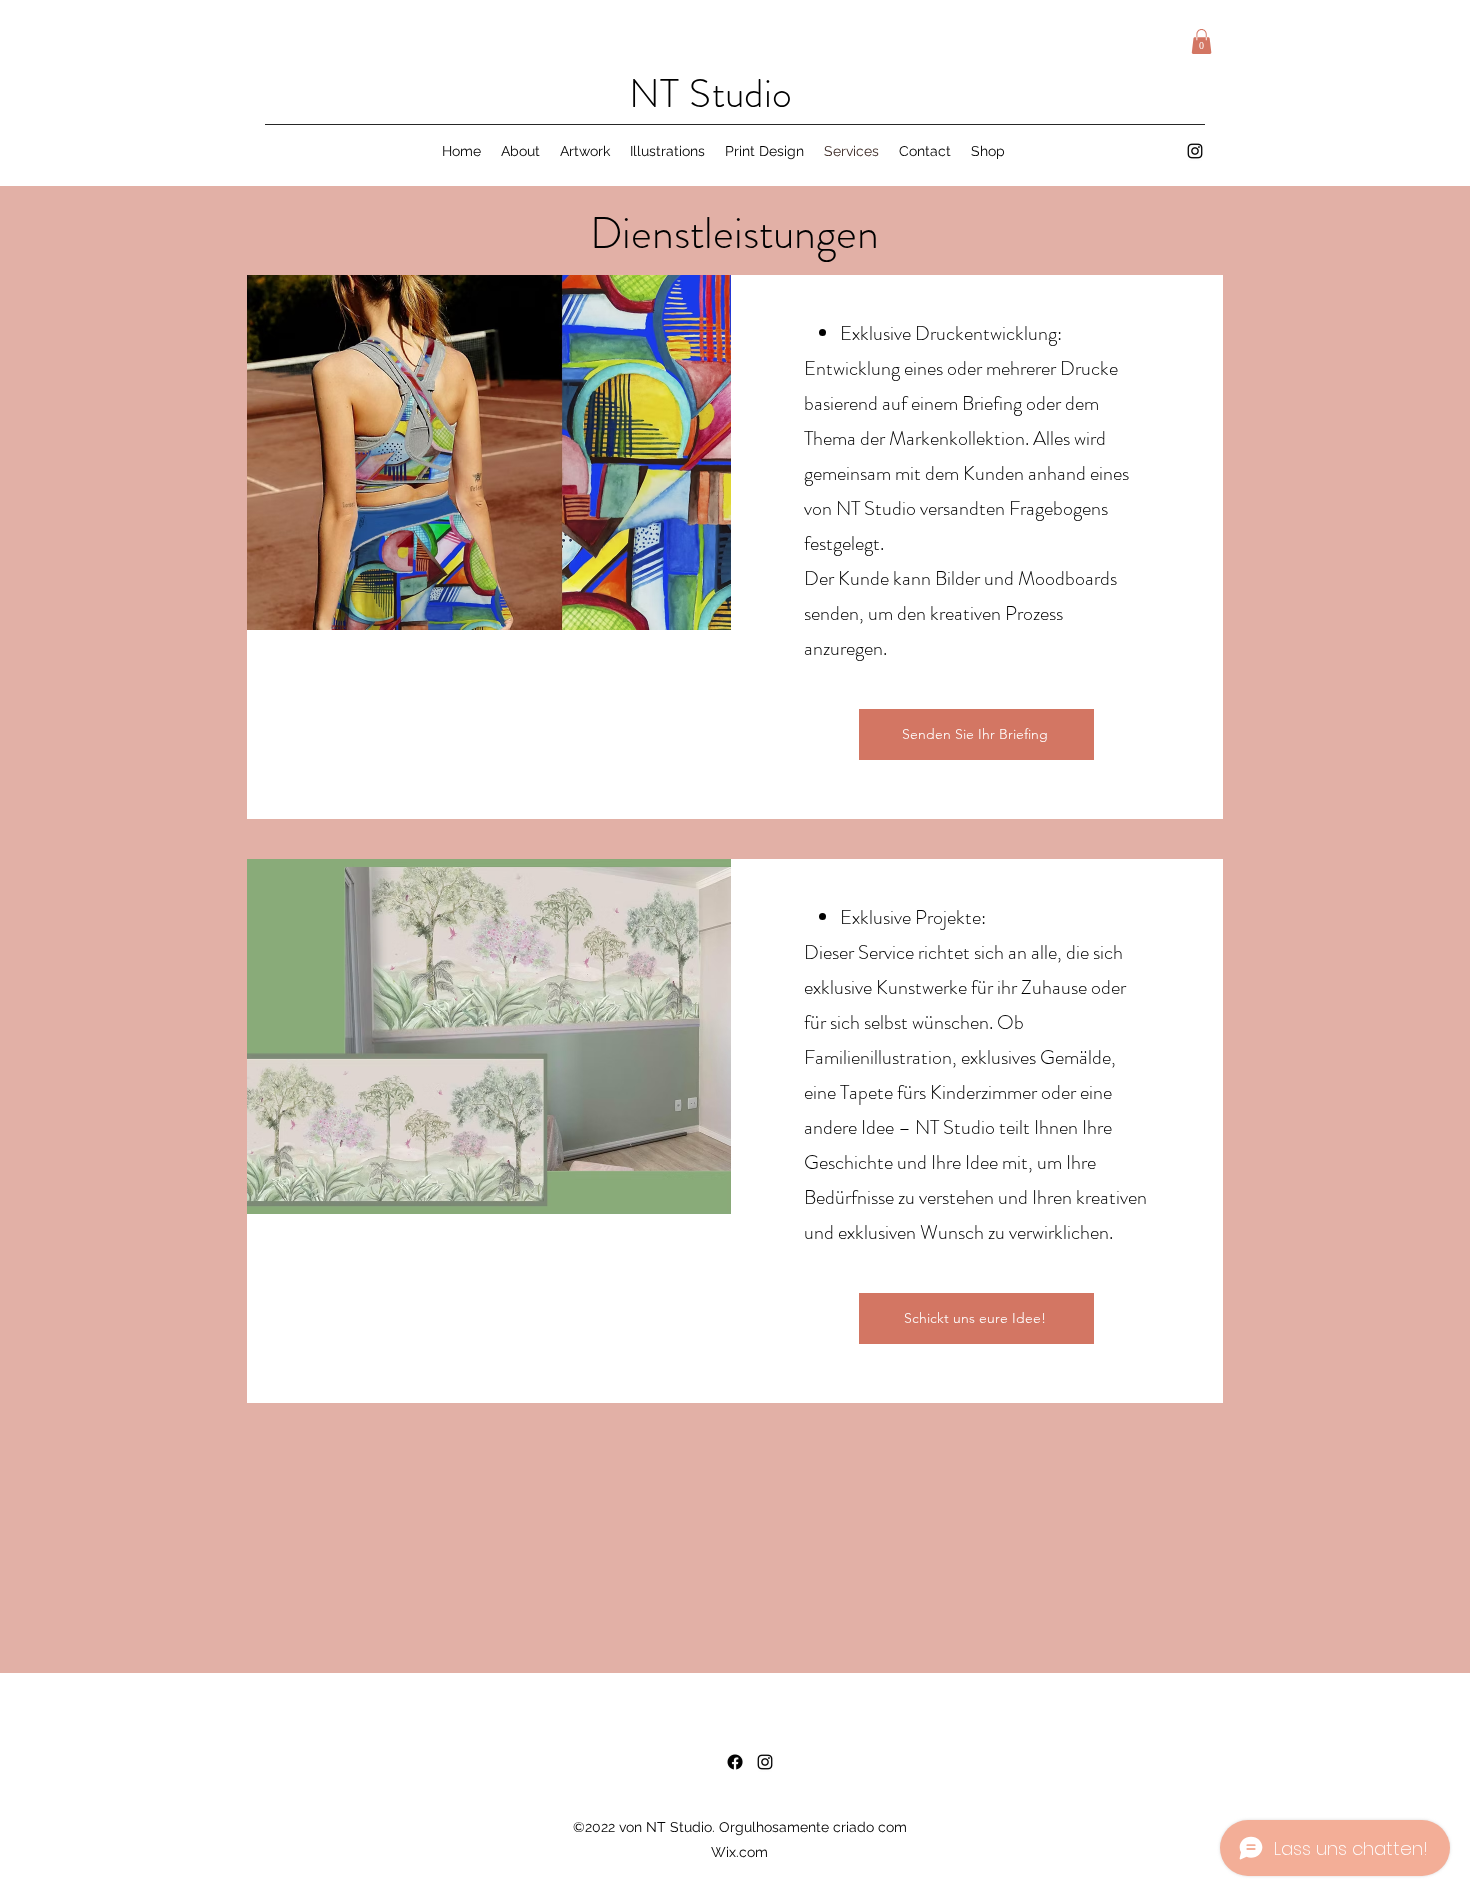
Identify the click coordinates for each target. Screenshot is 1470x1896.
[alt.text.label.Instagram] (1195, 151)
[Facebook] (735, 1762)
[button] (1201, 41)
